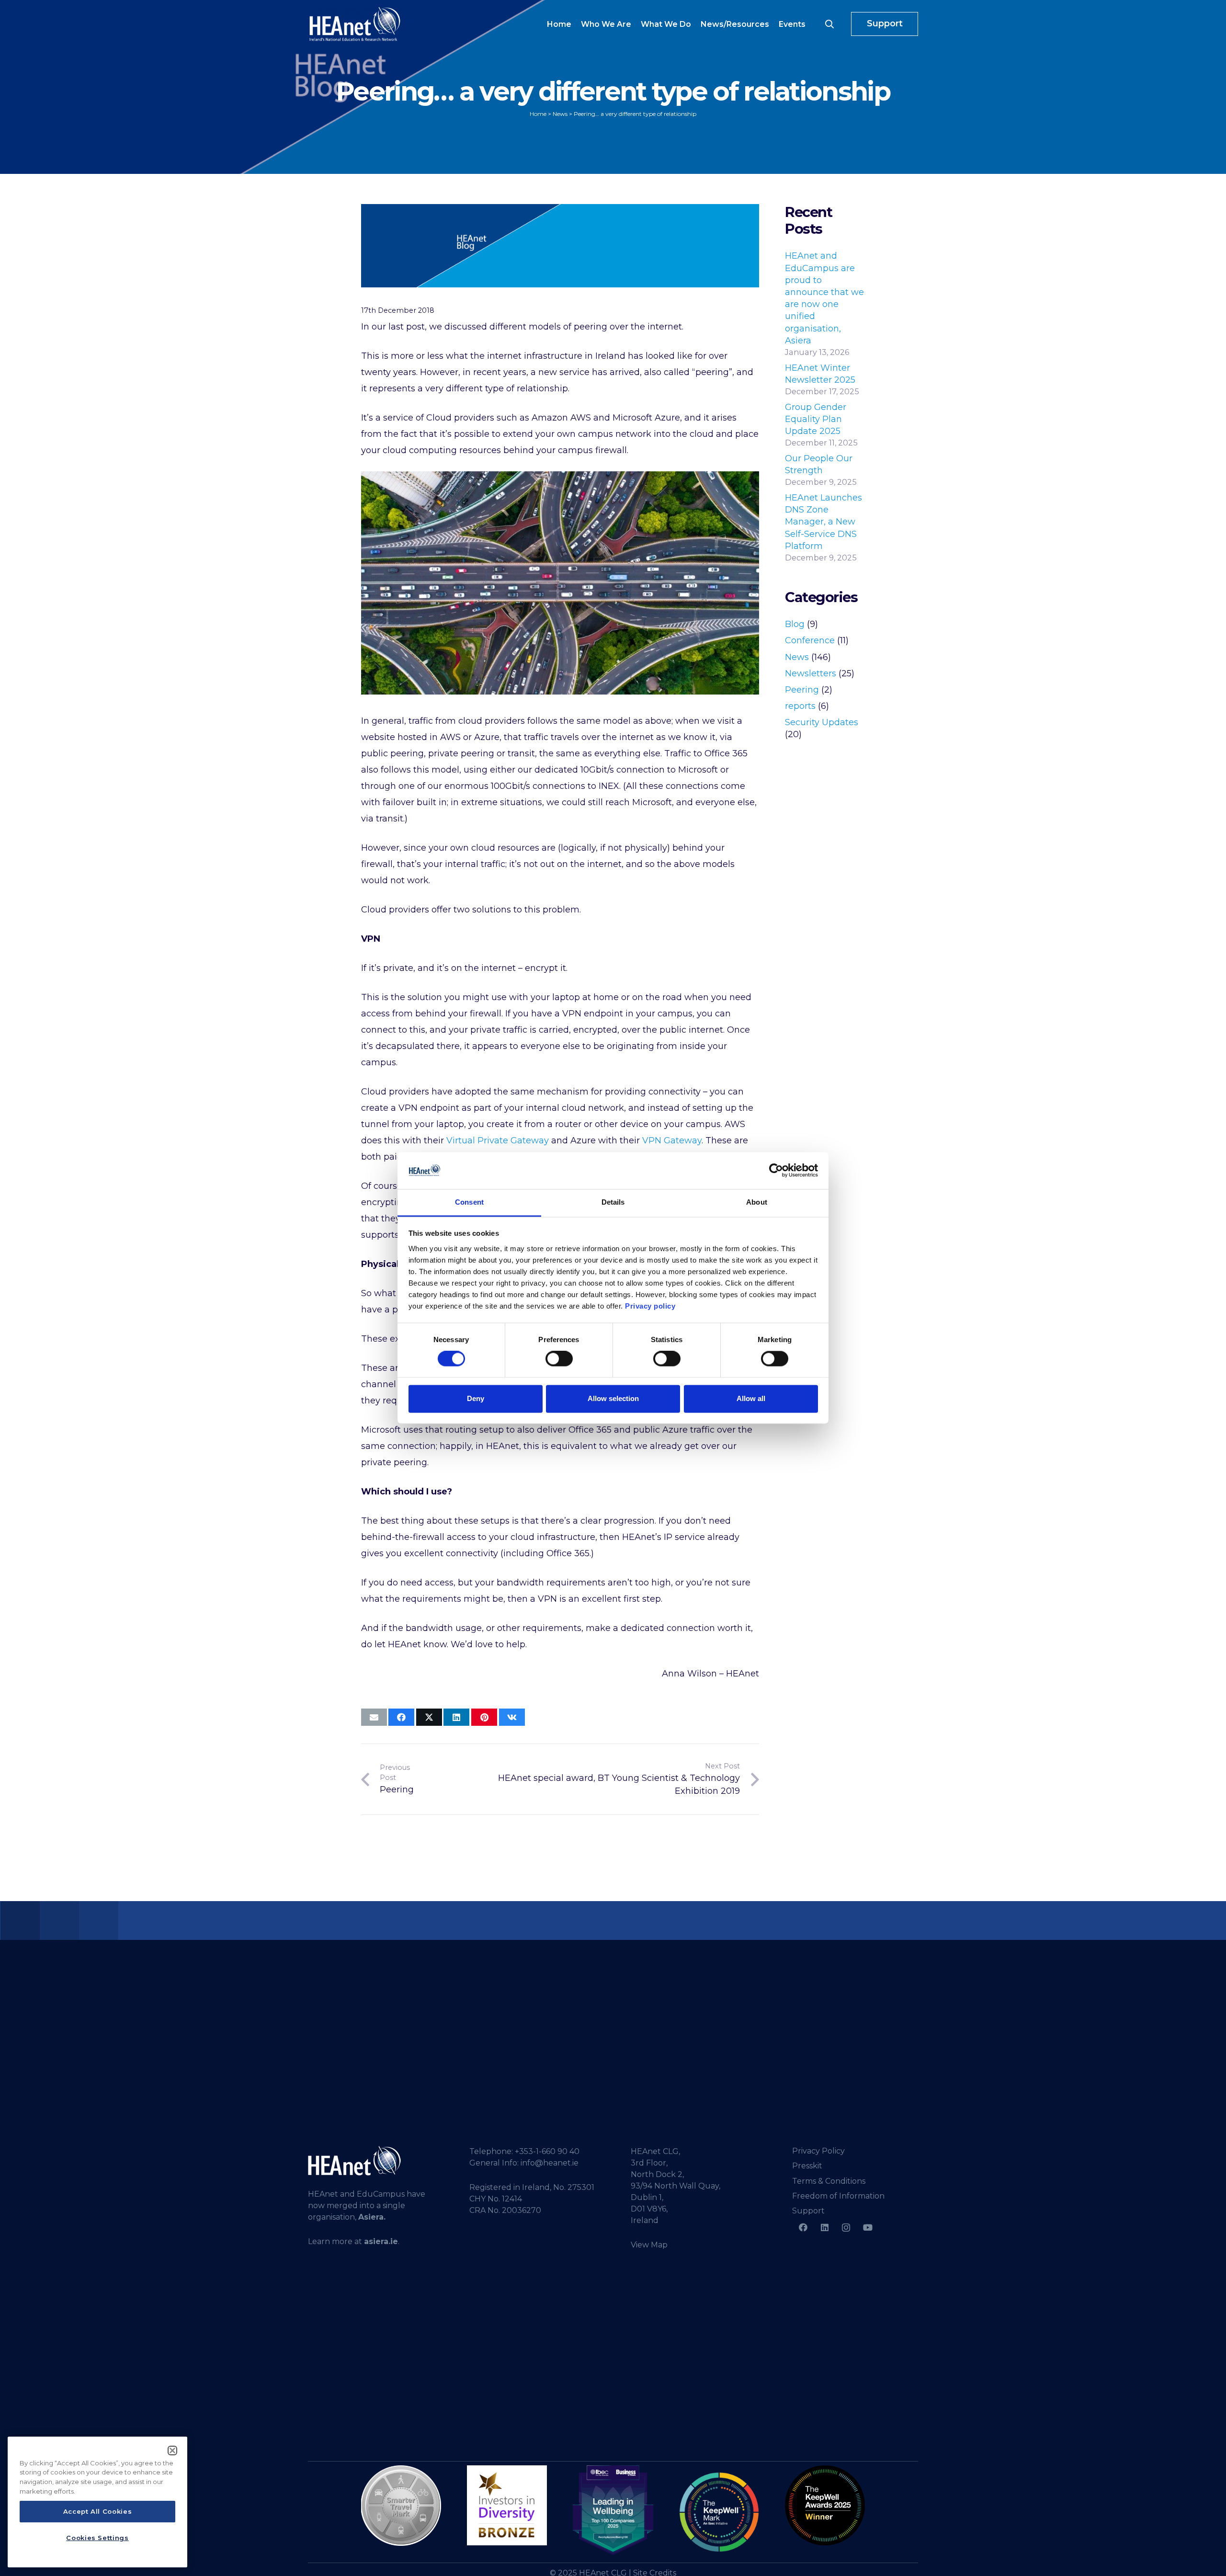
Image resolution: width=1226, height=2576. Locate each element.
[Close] (172, 2451)
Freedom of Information (838, 2196)
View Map (649, 2245)
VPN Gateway (672, 1140)
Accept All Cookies (98, 2512)
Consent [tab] (469, 1202)
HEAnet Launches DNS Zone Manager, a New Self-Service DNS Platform (823, 522)
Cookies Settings (97, 2538)
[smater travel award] (401, 2506)
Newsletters (811, 673)
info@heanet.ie (550, 2163)
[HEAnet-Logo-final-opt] (355, 24)
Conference (810, 640)
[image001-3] (825, 2505)
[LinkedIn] (824, 2228)
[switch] (559, 1359)
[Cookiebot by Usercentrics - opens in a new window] (776, 1171)
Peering (802, 690)
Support (808, 2211)
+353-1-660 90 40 (547, 2151)
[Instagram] (846, 2228)
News (797, 657)
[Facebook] (803, 2228)
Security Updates (822, 722)
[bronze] (507, 2505)
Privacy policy (650, 1306)
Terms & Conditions (829, 2181)
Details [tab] (613, 1202)
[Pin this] (484, 1717)
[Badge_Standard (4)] (613, 2510)
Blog (795, 624)
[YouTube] (868, 2228)
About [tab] (757, 1202)
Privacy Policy (818, 2151)
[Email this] (374, 1717)
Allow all (751, 1398)
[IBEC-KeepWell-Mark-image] (719, 2512)
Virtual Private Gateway (498, 1140)
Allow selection (613, 1398)
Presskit (807, 2166)
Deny (476, 1398)
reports (800, 706)
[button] (829, 24)
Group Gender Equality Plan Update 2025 (816, 419)
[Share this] (401, 1717)
